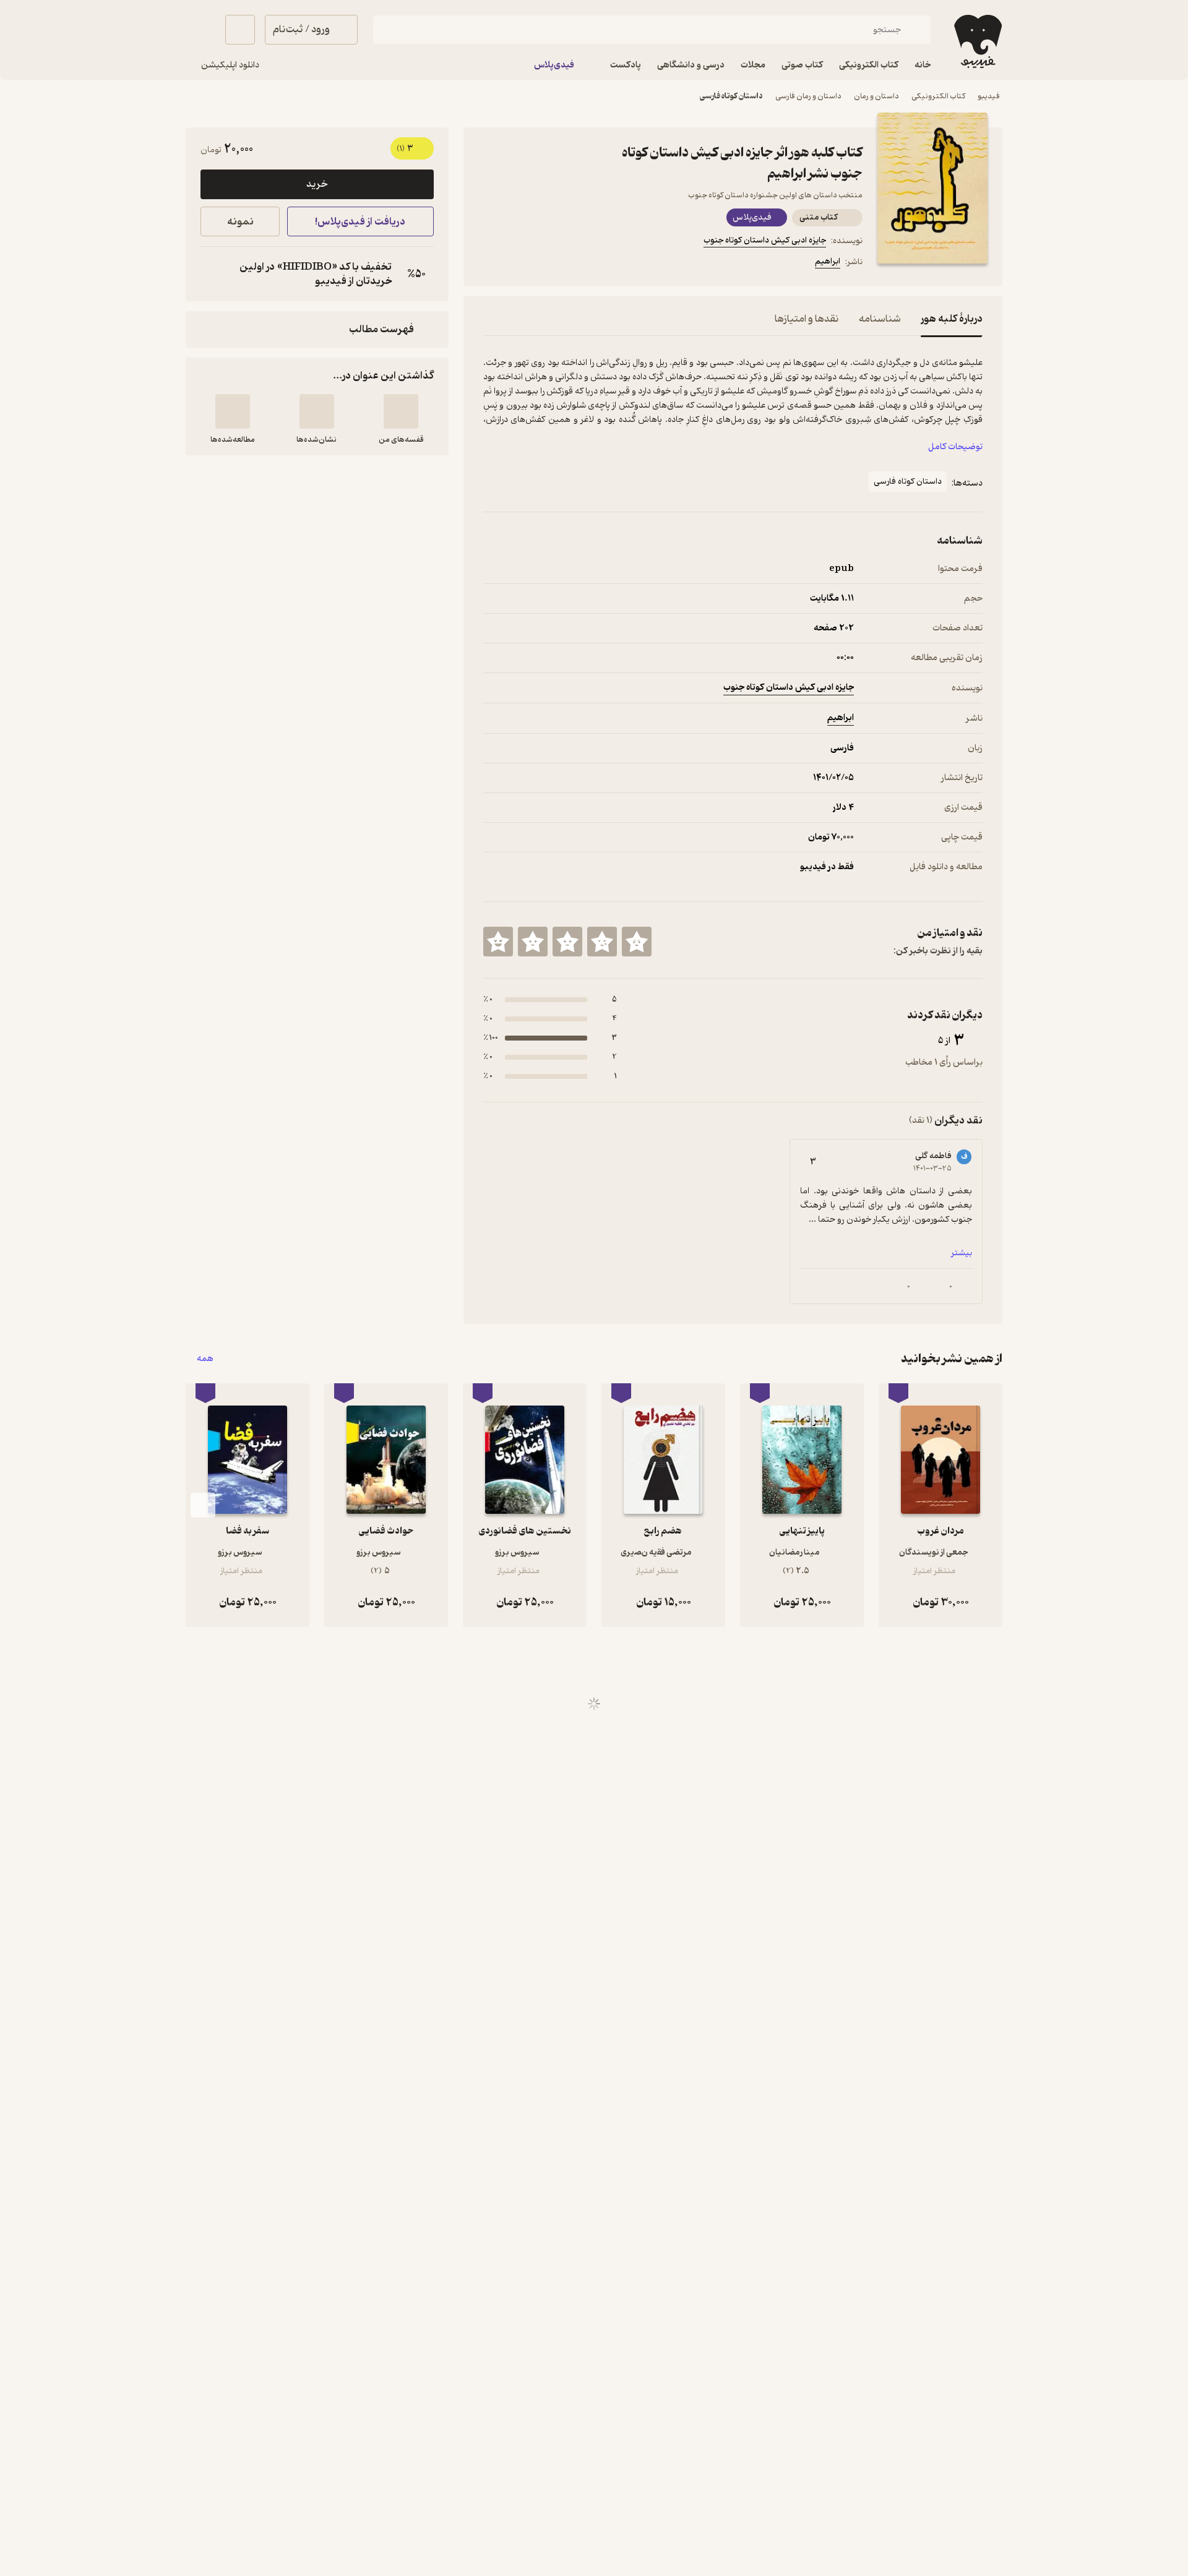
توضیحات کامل (955, 447)
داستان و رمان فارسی (808, 96)
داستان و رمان (876, 96)
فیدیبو (989, 96)
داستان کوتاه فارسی (731, 96)
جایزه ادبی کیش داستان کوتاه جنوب (765, 240)
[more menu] (491, 264)
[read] (233, 411)
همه (205, 1359)
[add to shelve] (401, 411)
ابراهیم (828, 261)
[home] (977, 41)
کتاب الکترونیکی (938, 96)
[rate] (637, 942)
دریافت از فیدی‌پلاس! (360, 222)
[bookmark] (520, 264)
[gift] (550, 264)
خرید (317, 184)
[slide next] (203, 1505)
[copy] (213, 274)
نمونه (240, 222)
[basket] (240, 30)
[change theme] (200, 30)
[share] (580, 264)
